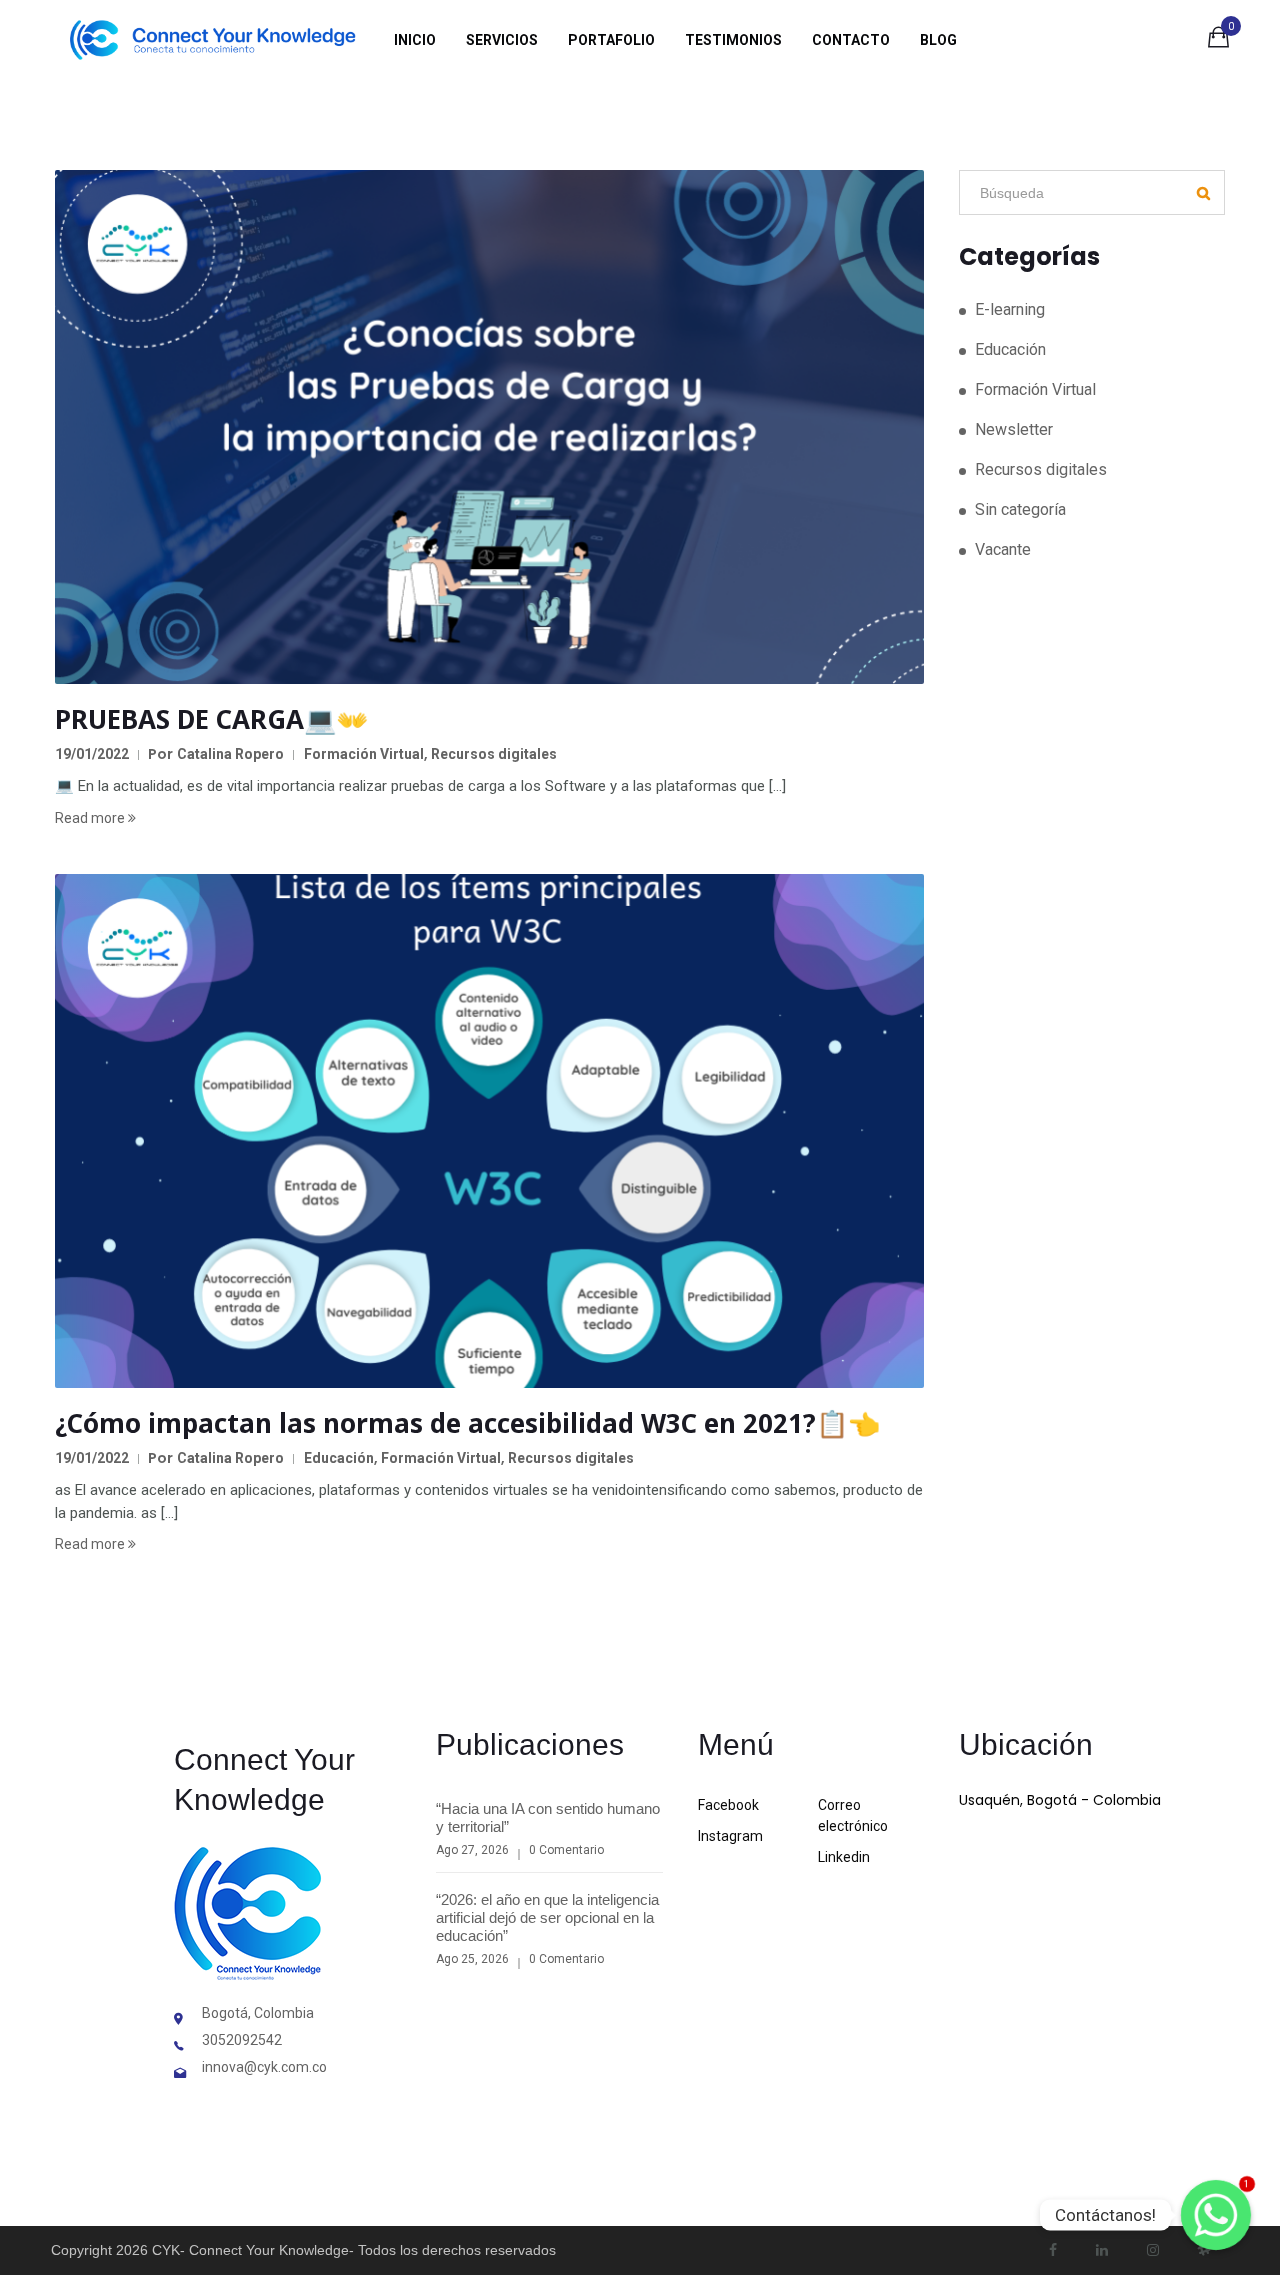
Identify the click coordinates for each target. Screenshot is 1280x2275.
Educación (339, 1458)
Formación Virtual (364, 754)
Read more (91, 818)
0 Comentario (566, 1850)
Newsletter (1014, 429)
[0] (1218, 41)
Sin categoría (1020, 509)
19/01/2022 (92, 754)
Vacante (1003, 549)
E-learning (1010, 309)
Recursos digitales (494, 754)
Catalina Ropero (230, 754)
